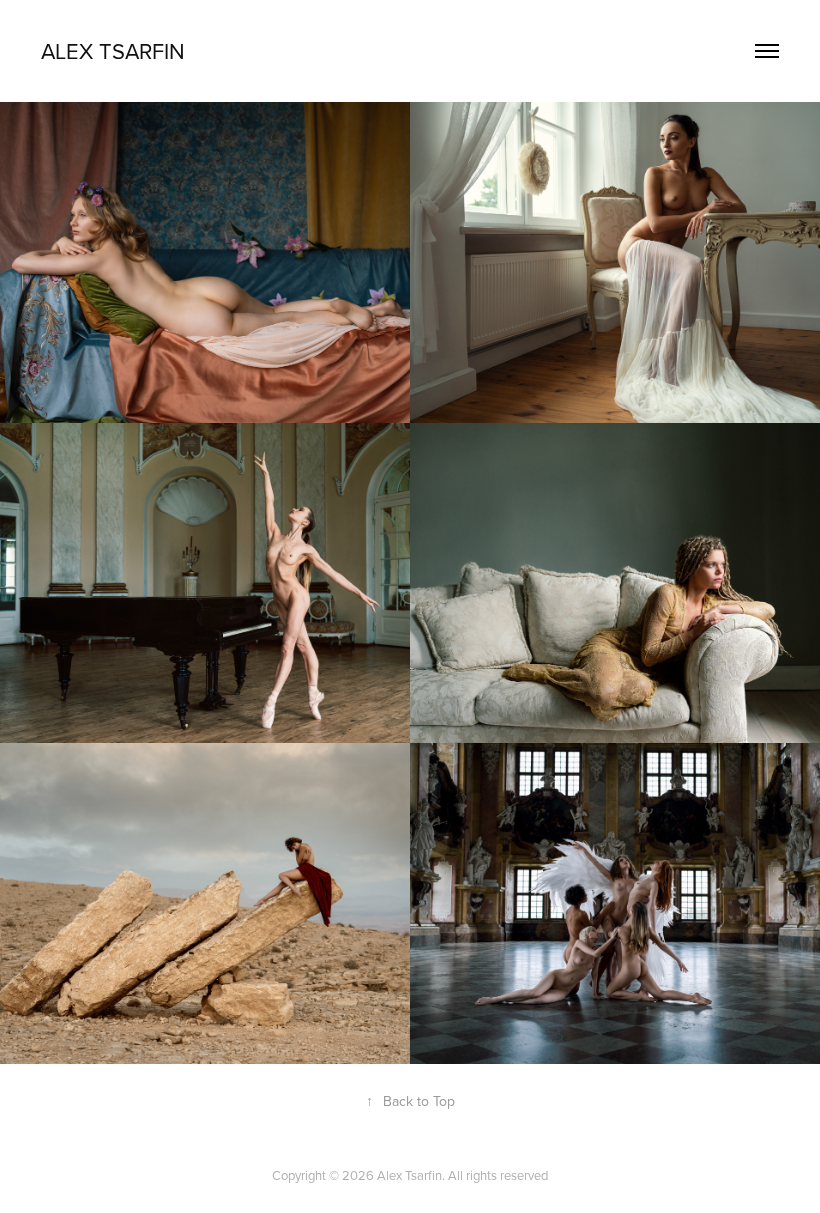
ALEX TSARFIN (113, 50)
